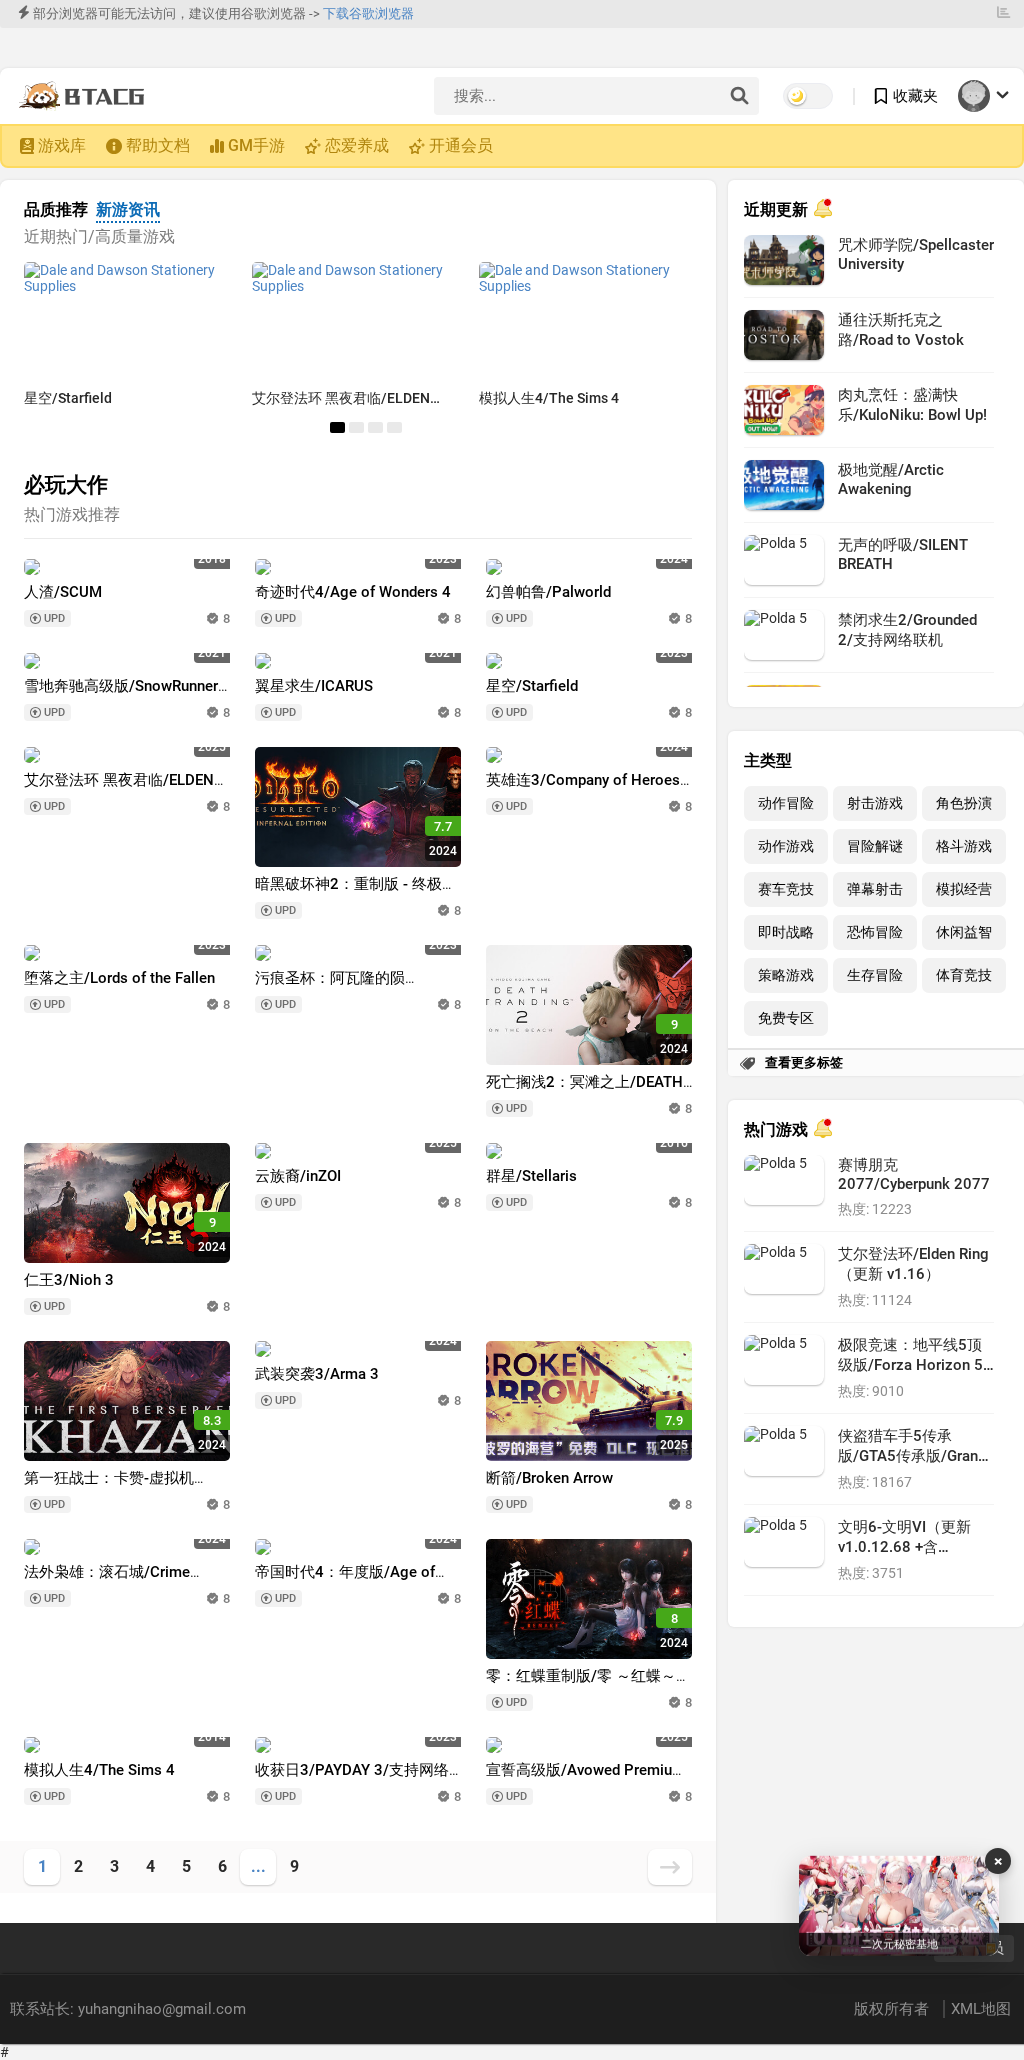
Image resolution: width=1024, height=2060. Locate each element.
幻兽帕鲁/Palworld (548, 592)
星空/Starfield (68, 398)
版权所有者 (893, 2009)
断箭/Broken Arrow (549, 1478)
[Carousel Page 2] (356, 427)
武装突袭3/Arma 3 (317, 1374)
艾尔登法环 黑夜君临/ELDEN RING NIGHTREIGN (119, 789)
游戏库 (62, 145)
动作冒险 (786, 803)
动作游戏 (786, 846)
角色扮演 (964, 803)
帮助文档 (158, 145)
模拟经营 (964, 889)
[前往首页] (86, 96)
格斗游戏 (964, 846)
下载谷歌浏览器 (368, 13)
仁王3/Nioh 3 (69, 1280)
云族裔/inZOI (298, 1176)
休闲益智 (964, 932)
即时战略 (786, 932)
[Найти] (739, 97)
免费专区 (786, 1018)
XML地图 (981, 2009)
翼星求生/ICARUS (314, 686)
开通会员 (461, 145)
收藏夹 (915, 96)
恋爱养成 (357, 145)
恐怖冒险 (875, 932)
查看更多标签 (804, 1062)
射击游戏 (875, 803)
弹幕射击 (875, 889)
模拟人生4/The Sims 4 (549, 398)
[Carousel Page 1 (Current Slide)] (337, 427)
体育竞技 (964, 975)
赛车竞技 (786, 889)
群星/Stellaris (531, 1176)
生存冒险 (875, 975)
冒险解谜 (875, 846)
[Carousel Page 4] (394, 427)
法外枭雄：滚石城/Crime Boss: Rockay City (107, 1581)
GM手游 (256, 145)
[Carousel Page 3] (375, 427)
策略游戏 (786, 975)
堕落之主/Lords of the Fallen (119, 978)
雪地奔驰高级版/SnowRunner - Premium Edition (125, 695)
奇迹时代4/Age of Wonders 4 (353, 592)
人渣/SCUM (63, 592)
